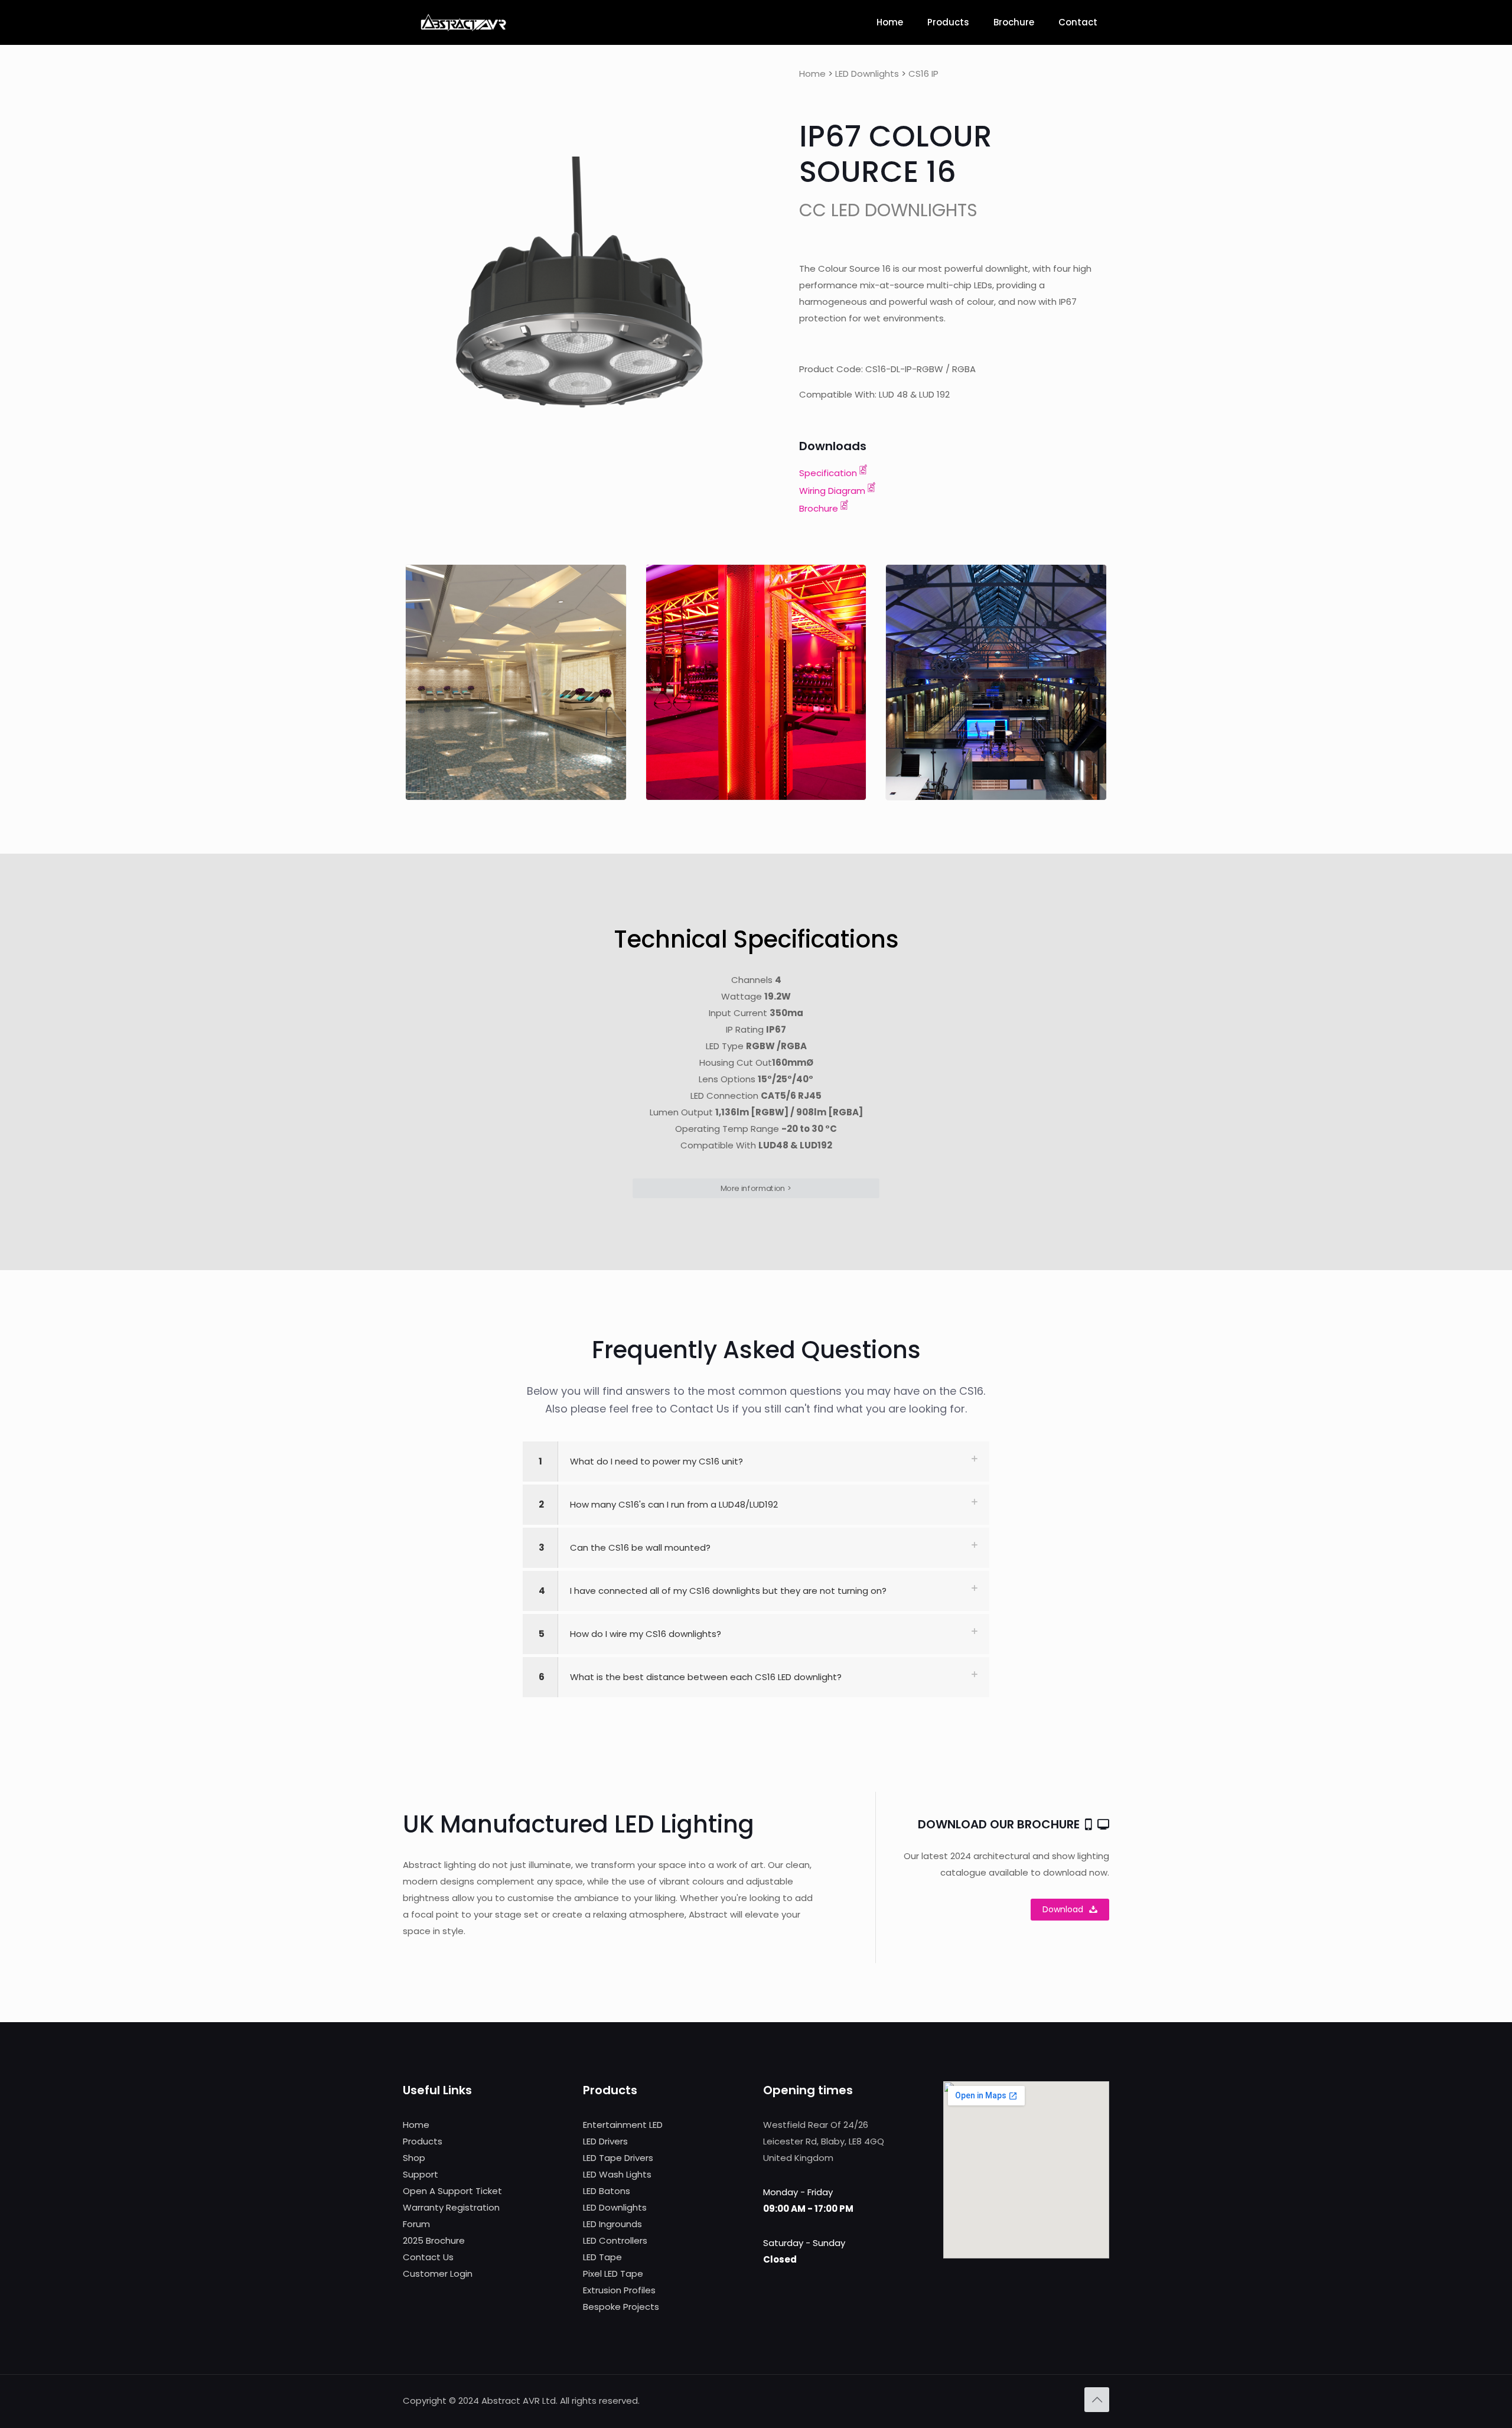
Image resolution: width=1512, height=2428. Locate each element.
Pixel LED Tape (613, 2274)
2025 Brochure (434, 2240)
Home (812, 74)
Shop (414, 2158)
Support (421, 2174)
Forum (416, 2224)
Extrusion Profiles (619, 2290)
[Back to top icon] (1097, 2400)
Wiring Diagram (832, 491)
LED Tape (602, 2257)
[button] (756, 1462)
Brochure (819, 508)
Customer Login (438, 2274)
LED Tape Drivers (618, 2158)
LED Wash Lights (617, 2174)
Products (423, 2141)
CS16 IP (923, 74)
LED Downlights (867, 74)
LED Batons (607, 2191)
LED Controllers (615, 2240)
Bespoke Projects (621, 2307)
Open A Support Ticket (452, 2191)
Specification (828, 473)
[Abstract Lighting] (463, 22)
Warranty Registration (451, 2207)
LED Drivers (605, 2141)
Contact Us (428, 2257)
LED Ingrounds (612, 2224)
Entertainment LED (623, 2125)
